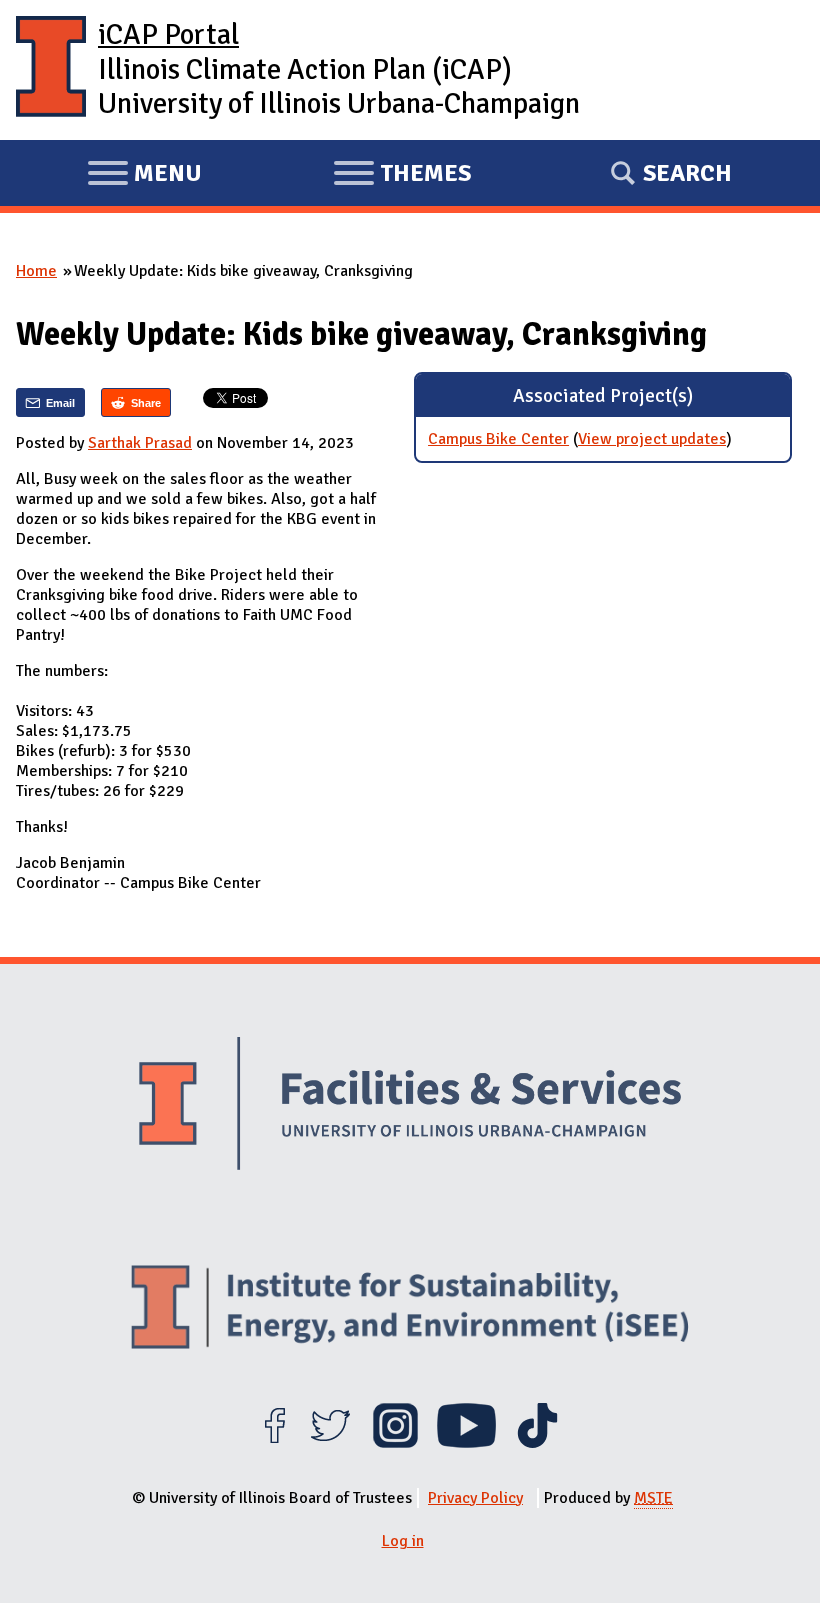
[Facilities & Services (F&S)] (410, 1106)
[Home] (51, 70)
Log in (403, 1541)
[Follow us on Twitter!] (330, 1443)
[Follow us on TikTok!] (537, 1443)
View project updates (652, 439)
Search (687, 173)
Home (36, 271)
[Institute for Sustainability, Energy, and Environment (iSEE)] (410, 1309)
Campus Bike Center (498, 439)
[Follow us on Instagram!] (395, 1443)
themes (402, 176)
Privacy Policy (475, 1498)
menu (144, 176)
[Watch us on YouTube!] (466, 1443)
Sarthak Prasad (140, 443)
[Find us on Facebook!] (274, 1443)
